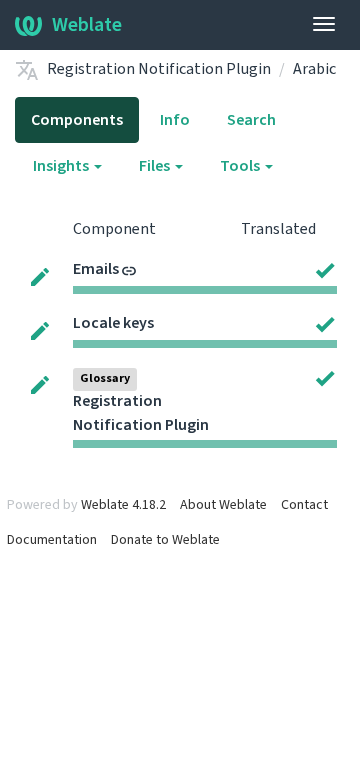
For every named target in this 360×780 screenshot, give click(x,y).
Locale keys (113, 323)
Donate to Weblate (165, 540)
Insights (62, 166)
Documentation (52, 540)
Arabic (314, 69)
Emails (96, 269)
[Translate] (40, 276)
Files (156, 166)
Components (77, 120)
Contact (304, 505)
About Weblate (223, 505)
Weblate (87, 25)
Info (175, 120)
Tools (241, 166)
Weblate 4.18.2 (123, 505)
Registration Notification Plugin (159, 69)
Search (251, 120)
